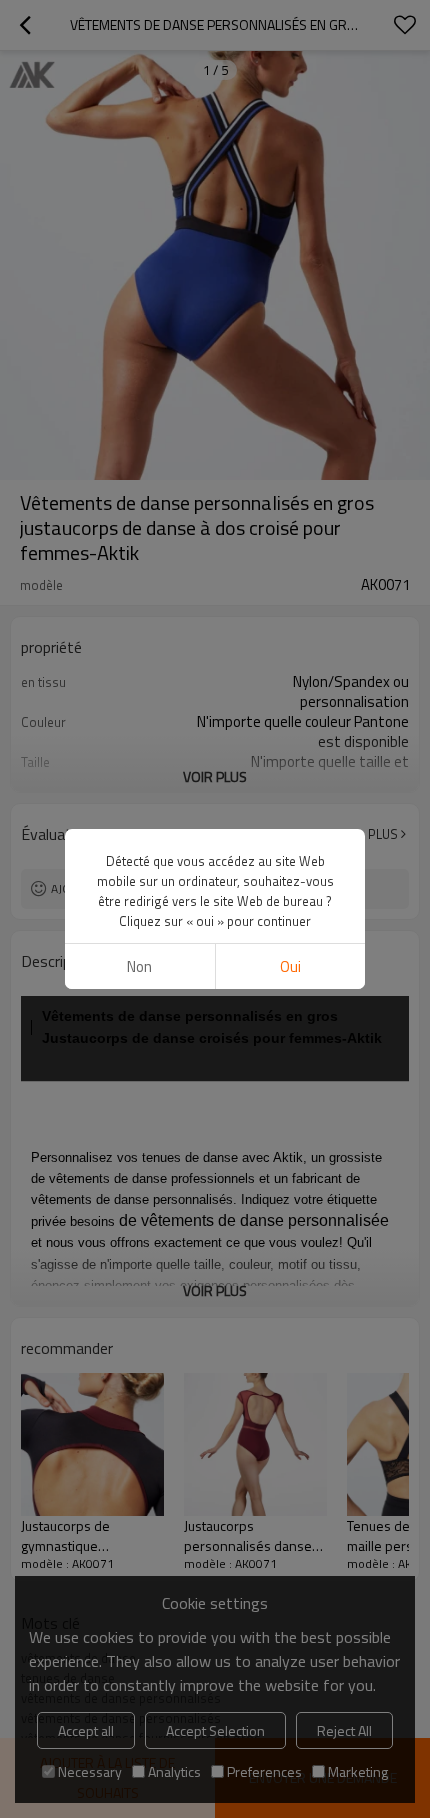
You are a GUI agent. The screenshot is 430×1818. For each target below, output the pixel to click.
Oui (290, 966)
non (139, 966)
